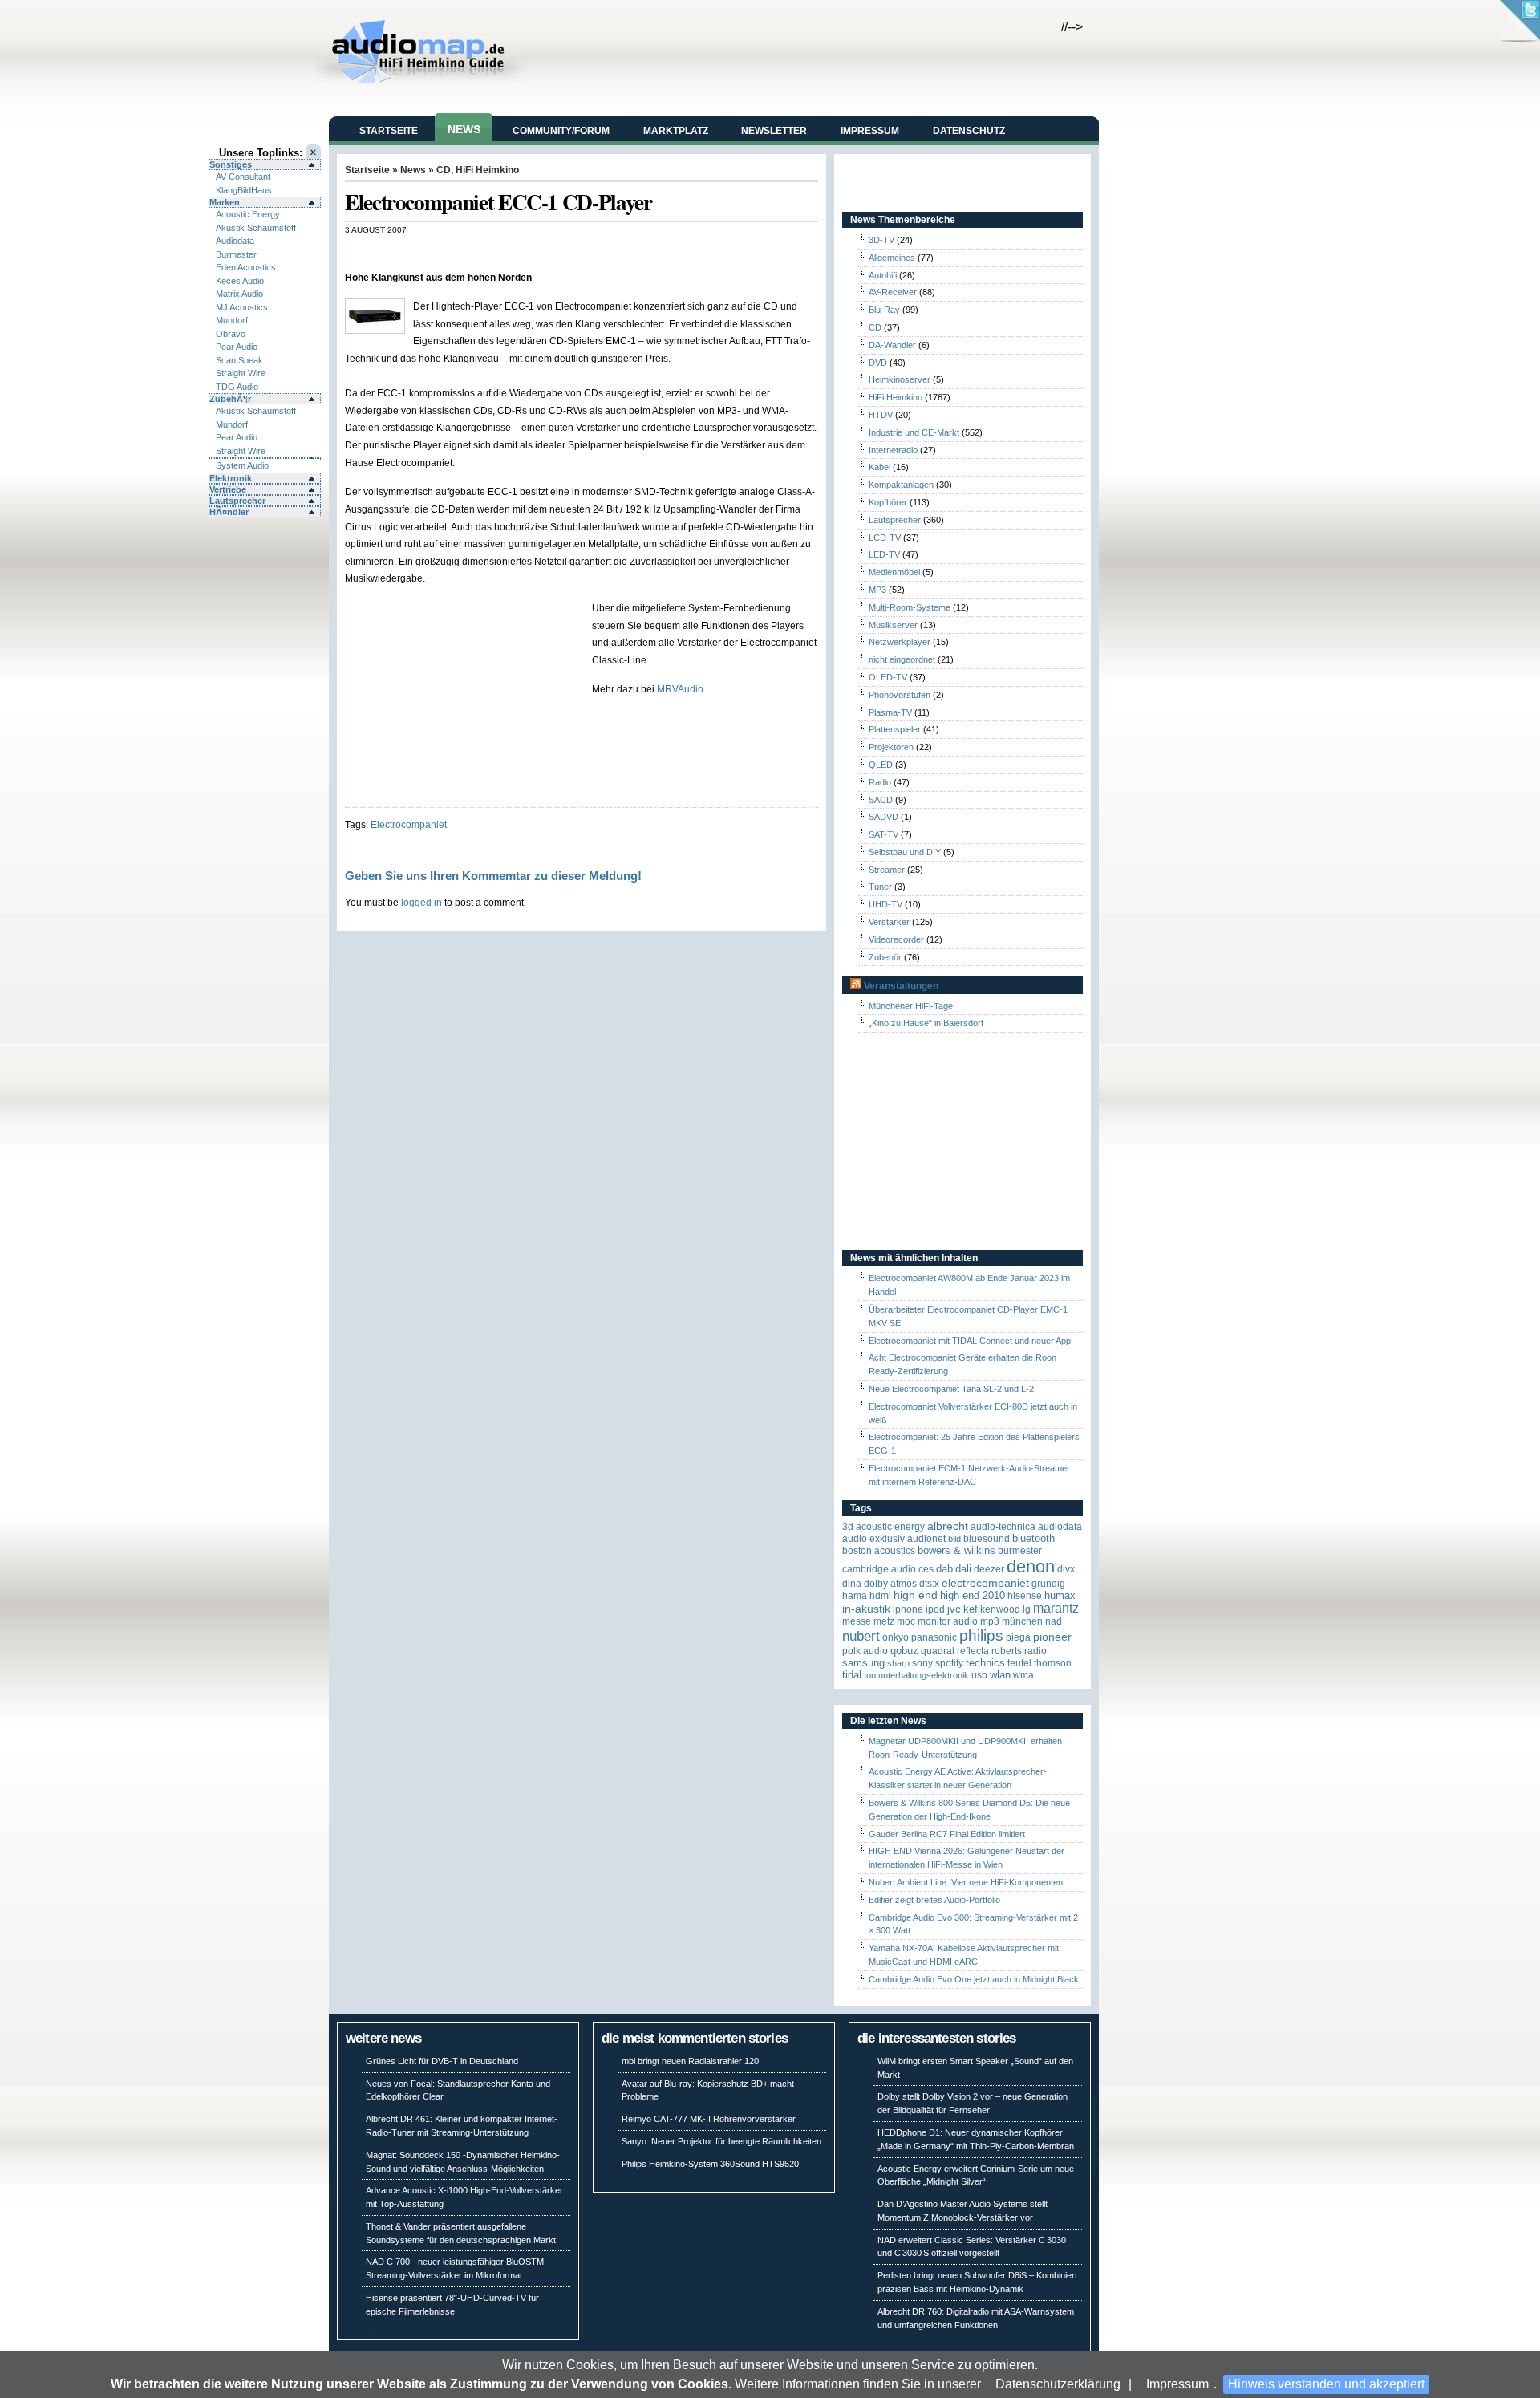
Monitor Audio (948, 1621)
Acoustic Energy (248, 214)
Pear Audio (237, 347)
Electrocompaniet (409, 824)
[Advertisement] (533, 252)
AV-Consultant (243, 177)
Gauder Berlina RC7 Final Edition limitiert (947, 1834)
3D (848, 1527)
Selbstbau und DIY (905, 852)
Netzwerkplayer (900, 642)
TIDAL (852, 1675)
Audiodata (235, 241)
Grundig (1048, 1584)
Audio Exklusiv (873, 1539)
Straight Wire (241, 373)
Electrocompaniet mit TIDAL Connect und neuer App (970, 1341)
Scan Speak (239, 360)
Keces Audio (240, 281)
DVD (878, 363)
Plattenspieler (895, 729)
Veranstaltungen (901, 986)
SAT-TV (883, 834)
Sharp (898, 1663)
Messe (857, 1621)
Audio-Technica (1003, 1527)
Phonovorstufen (900, 695)
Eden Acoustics (246, 267)
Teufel (1019, 1663)
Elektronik (231, 478)
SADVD (883, 817)
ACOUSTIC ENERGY (890, 1527)
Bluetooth (1033, 1538)
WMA (1023, 1675)
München (1022, 1621)
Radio (880, 782)
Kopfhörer (888, 502)
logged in (421, 902)
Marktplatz (676, 131)
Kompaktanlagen (901, 485)
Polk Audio (865, 1651)
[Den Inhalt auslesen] (856, 986)
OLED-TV (888, 677)
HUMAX (1060, 1595)
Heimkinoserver (900, 379)
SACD (881, 800)
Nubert (861, 1636)
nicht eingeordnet (902, 659)
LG (1027, 1609)
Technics (985, 1663)
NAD (1054, 1621)
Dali (963, 1569)
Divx (1066, 1569)
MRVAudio (680, 689)
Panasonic (934, 1637)
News (464, 129)
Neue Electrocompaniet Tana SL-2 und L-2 (951, 1389)
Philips (981, 1635)
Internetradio (893, 450)
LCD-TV (885, 538)
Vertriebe (228, 489)
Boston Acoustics (879, 1551)
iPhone (908, 1609)
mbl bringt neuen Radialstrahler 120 (690, 2061)
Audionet (926, 1539)
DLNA (852, 1584)
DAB (944, 1569)
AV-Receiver (893, 292)
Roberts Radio (1019, 1651)
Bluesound (987, 1539)
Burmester (236, 254)
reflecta (973, 1651)
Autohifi (883, 275)
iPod (935, 1609)
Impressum (1177, 2384)
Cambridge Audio (879, 1569)
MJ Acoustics (242, 307)
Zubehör (885, 957)
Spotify (949, 1663)
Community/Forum (561, 131)
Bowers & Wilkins (956, 1550)
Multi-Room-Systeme (910, 607)
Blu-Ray (884, 310)
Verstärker (889, 922)
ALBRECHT (948, 1526)
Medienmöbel (894, 572)
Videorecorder (896, 939)
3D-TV (881, 240)
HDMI (880, 1596)
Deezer (989, 1569)
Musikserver (893, 625)
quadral (938, 1651)
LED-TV (884, 554)
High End (916, 1595)
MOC (906, 1621)
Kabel (879, 467)
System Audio (242, 465)
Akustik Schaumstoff (256, 228)
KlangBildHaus (244, 190)
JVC (954, 1609)
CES (926, 1569)
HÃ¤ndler (229, 512)
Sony (922, 1663)
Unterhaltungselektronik (924, 1675)
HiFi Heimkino (487, 170)
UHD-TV (885, 904)
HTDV (881, 415)
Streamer (887, 870)
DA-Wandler (892, 345)
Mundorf (232, 320)
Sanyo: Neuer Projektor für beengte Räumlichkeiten (721, 2141)
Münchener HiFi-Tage (911, 1006)
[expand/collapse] (265, 458)
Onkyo (896, 1637)
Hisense (1025, 1596)
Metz (884, 1621)
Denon (1031, 1566)
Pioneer (1052, 1637)
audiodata (1060, 1527)
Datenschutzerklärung (1058, 2384)
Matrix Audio (239, 294)
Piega (1018, 1637)
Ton (870, 1675)
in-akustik (866, 1609)
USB (979, 1675)
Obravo (231, 334)
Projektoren (891, 747)
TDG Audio (237, 387)
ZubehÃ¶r (230, 399)
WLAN (1000, 1675)
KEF (971, 1609)
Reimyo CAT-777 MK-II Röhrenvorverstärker (709, 2119)
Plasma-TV (890, 712)
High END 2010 (973, 1595)
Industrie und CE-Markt (914, 432)
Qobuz (904, 1651)
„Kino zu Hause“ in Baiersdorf (926, 1023)
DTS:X (929, 1584)
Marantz (1056, 1608)
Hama (855, 1596)
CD (444, 170)
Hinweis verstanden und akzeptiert (1326, 2384)
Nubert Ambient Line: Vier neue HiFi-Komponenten (966, 1882)
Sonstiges (231, 164)
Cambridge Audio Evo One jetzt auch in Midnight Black (974, 1979)
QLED (881, 765)
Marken (225, 202)
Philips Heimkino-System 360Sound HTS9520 (710, 2164)
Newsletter (774, 131)
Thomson (1053, 1663)
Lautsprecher (237, 501)
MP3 (877, 590)
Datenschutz (969, 131)
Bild (954, 1539)
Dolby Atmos (890, 1584)
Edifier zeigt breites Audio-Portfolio (934, 1900)
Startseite (389, 131)
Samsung (863, 1663)
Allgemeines (892, 258)
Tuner (880, 887)
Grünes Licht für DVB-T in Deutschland (442, 2061)
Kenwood (1000, 1609)
